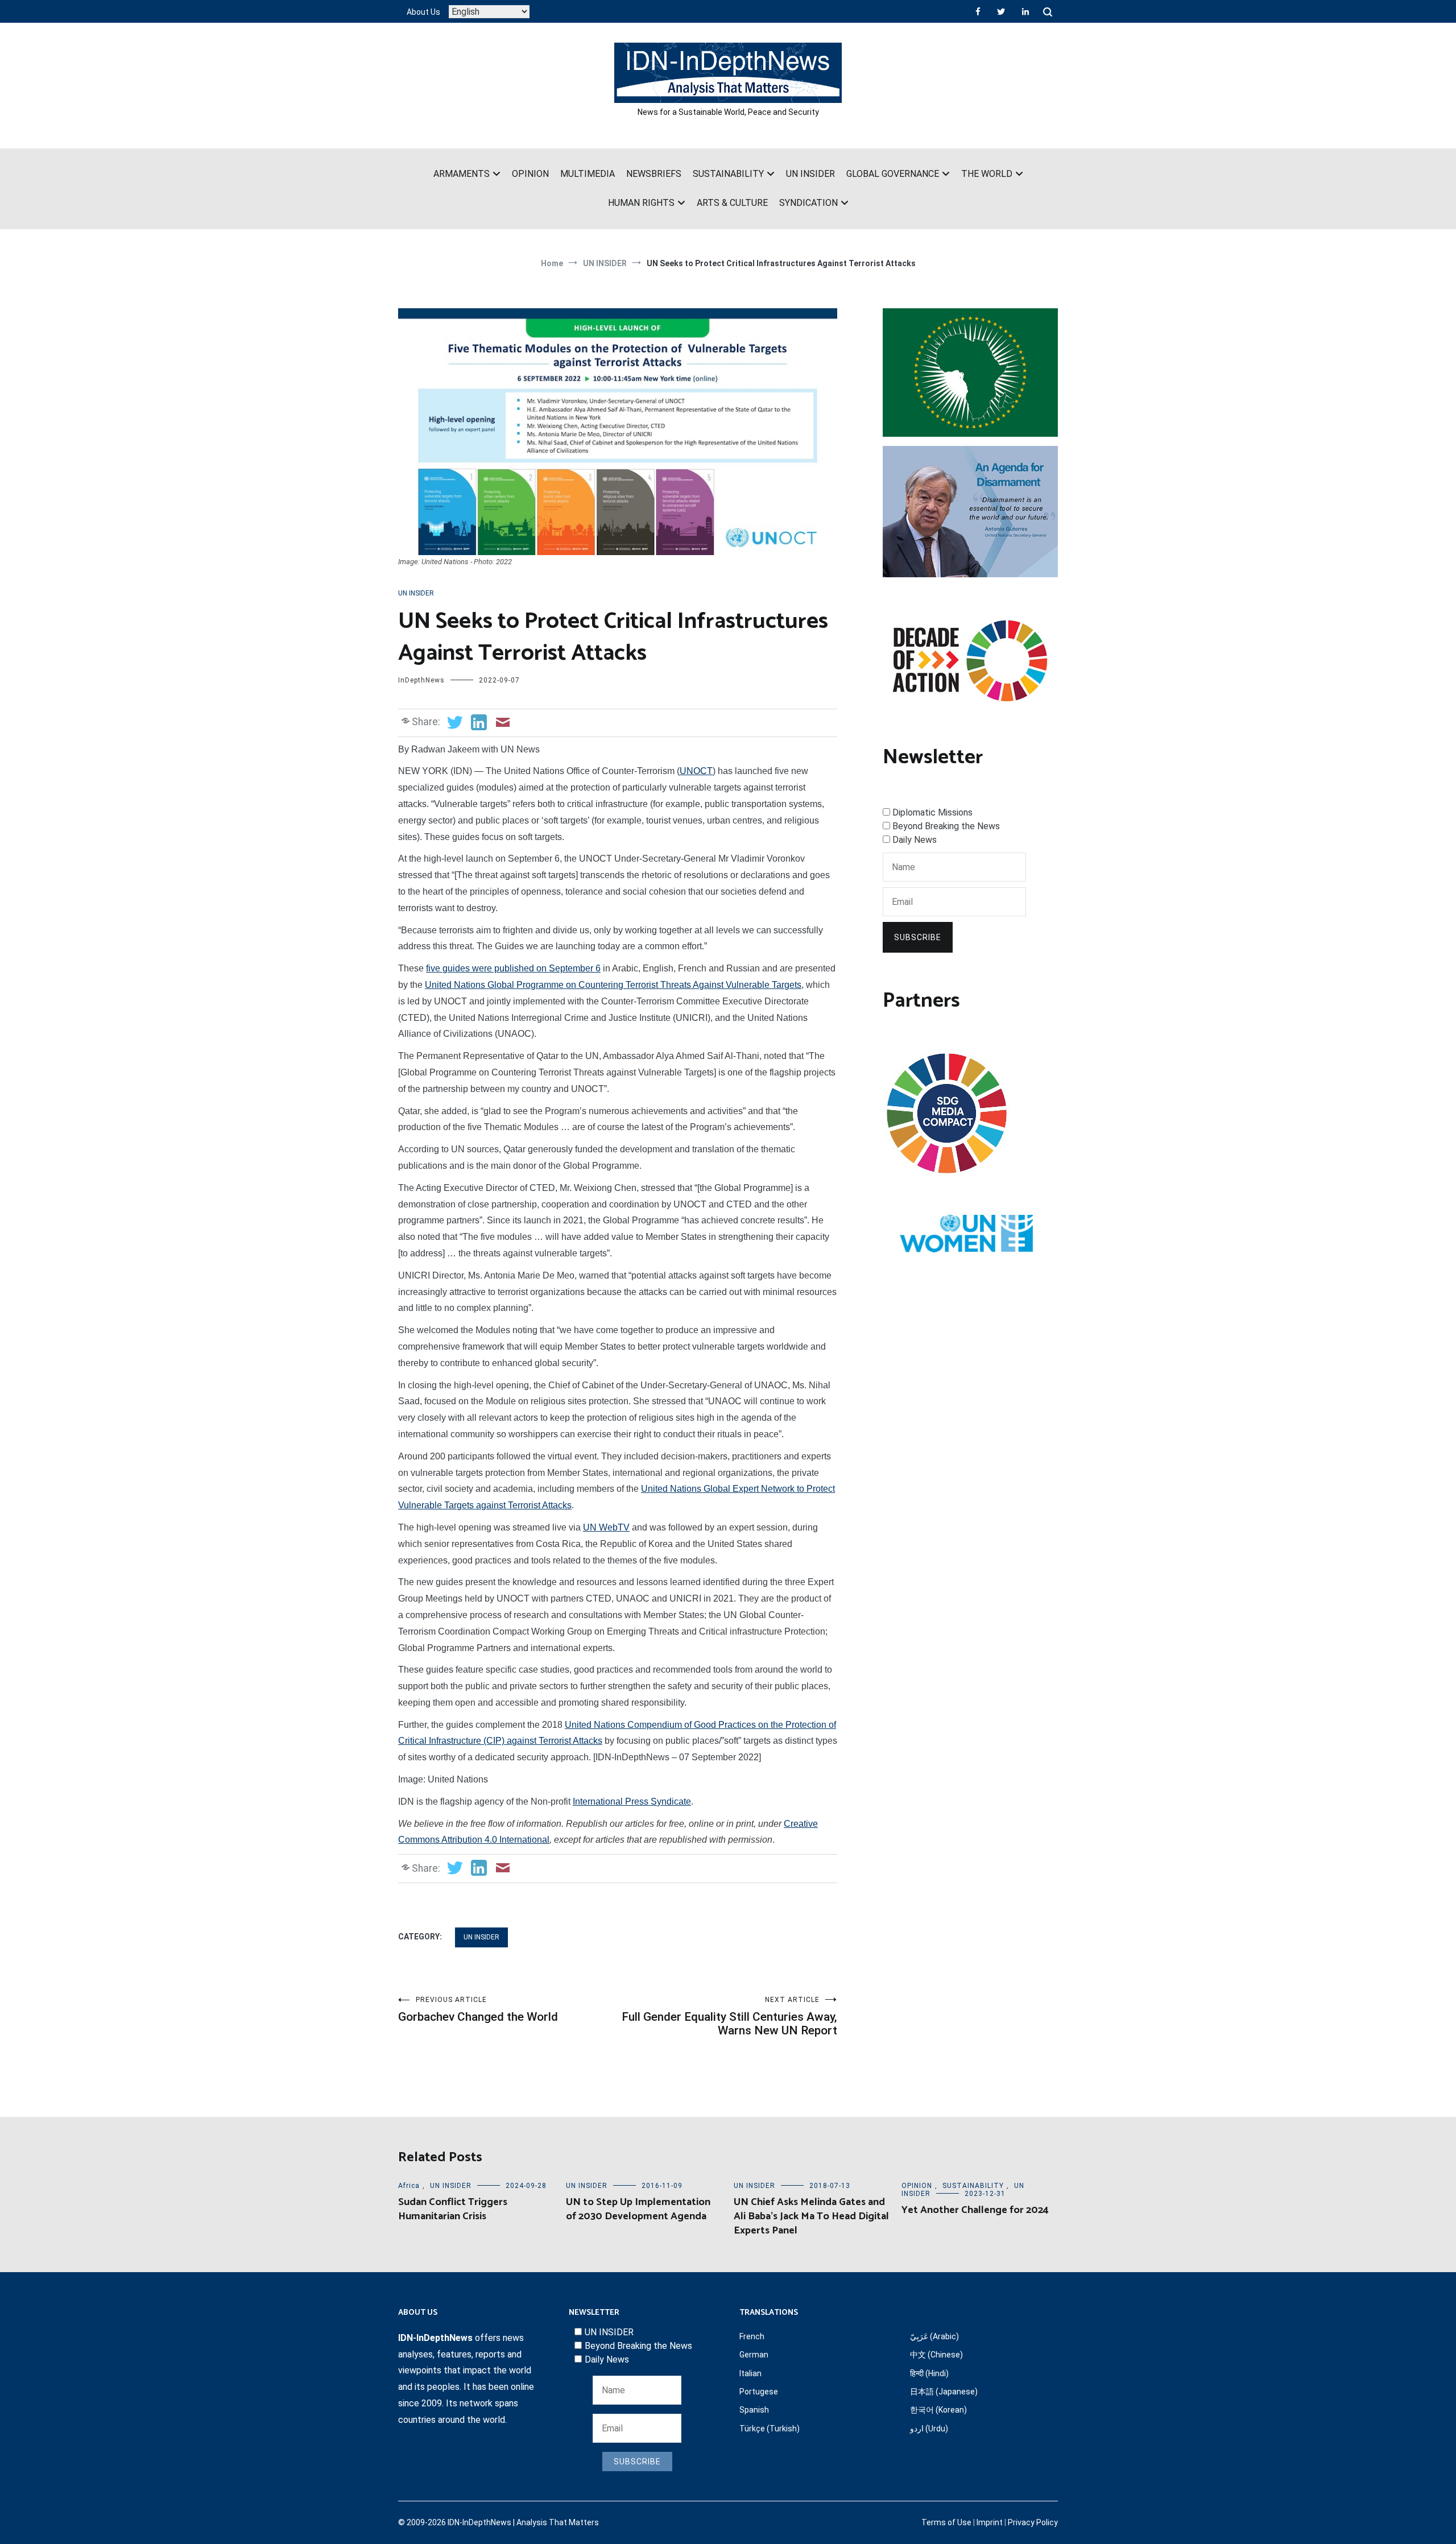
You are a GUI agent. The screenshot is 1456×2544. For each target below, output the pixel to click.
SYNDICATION (808, 203)
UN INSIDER (810, 174)
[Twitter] (1001, 11)
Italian (750, 2373)
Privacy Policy (1033, 2522)
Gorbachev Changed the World (478, 2010)
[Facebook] (978, 11)
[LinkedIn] (1025, 11)
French (752, 2336)
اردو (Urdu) (929, 2429)
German (754, 2355)
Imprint (990, 2522)
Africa (409, 2186)
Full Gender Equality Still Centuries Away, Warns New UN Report (729, 2016)
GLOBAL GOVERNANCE (893, 174)
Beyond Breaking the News (946, 826)
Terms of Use (946, 2522)
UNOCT (696, 771)
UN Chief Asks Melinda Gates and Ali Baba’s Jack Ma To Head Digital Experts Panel (811, 2216)
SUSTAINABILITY (728, 174)
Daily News (915, 840)
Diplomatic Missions (932, 812)
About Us (423, 12)
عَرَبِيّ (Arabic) (934, 2336)
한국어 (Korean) (938, 2410)
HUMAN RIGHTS (641, 203)
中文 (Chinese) (936, 2355)
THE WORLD (987, 174)
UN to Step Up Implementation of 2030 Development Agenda (638, 2209)
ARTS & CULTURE (732, 203)
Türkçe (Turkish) (770, 2429)
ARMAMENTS (462, 174)
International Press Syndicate (632, 1802)
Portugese (759, 2392)
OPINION (530, 174)
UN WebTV (606, 1527)
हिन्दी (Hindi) (929, 2373)
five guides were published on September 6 (513, 968)
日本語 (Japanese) (944, 2392)
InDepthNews (421, 680)
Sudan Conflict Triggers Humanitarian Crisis (453, 2209)
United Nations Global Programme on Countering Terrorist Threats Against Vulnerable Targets (613, 985)
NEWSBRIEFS (654, 174)
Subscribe (918, 937)
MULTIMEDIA (588, 174)
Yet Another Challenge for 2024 (975, 2210)
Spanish (754, 2410)
